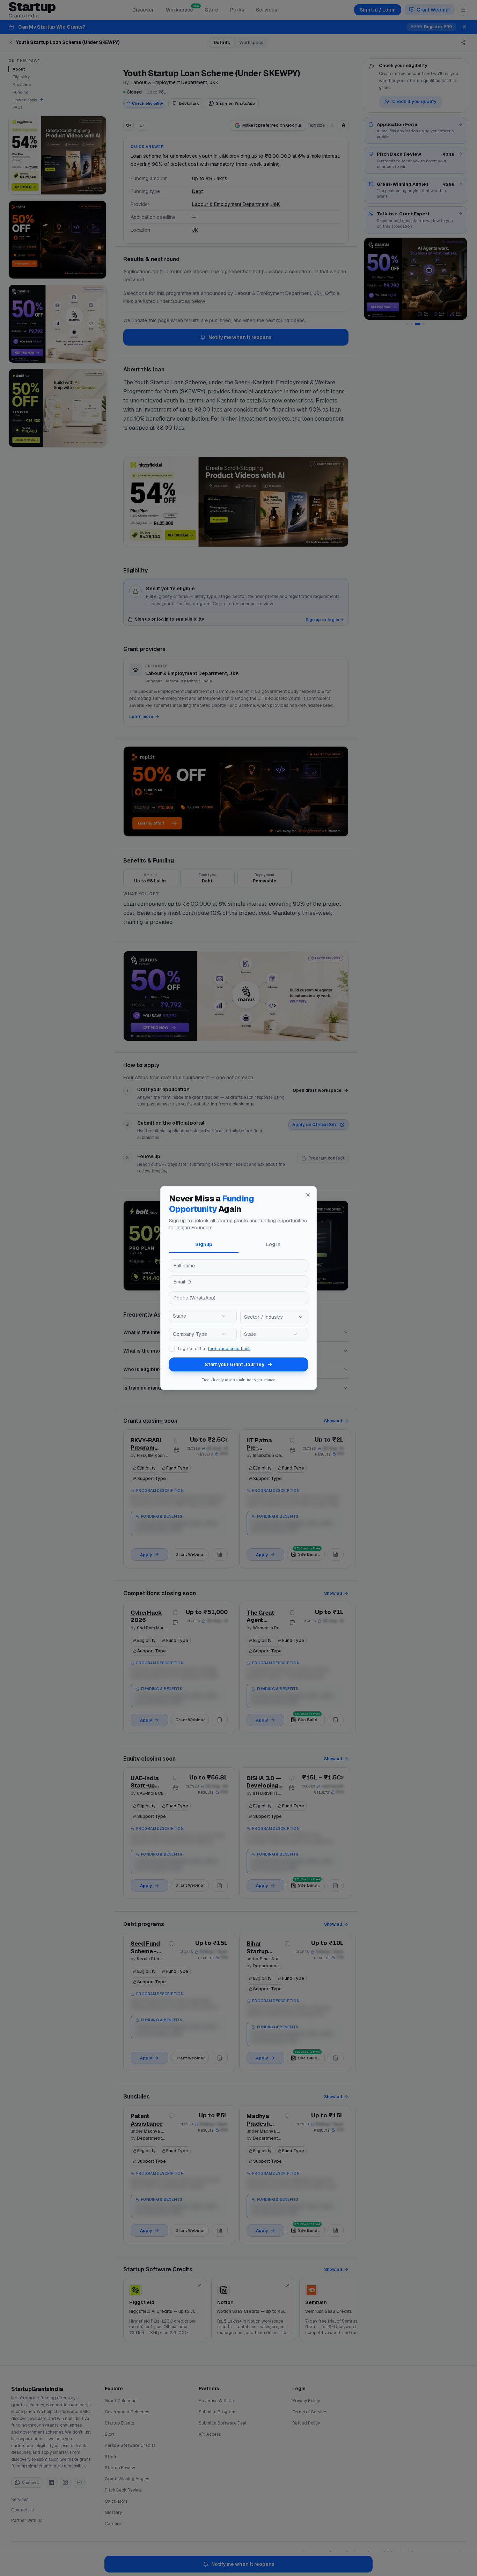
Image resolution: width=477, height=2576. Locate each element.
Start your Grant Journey (234, 1364)
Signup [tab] (204, 1244)
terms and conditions (229, 1349)
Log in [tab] (273, 1244)
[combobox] (203, 1316)
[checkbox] (172, 1349)
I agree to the (214, 1349)
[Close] (308, 1195)
